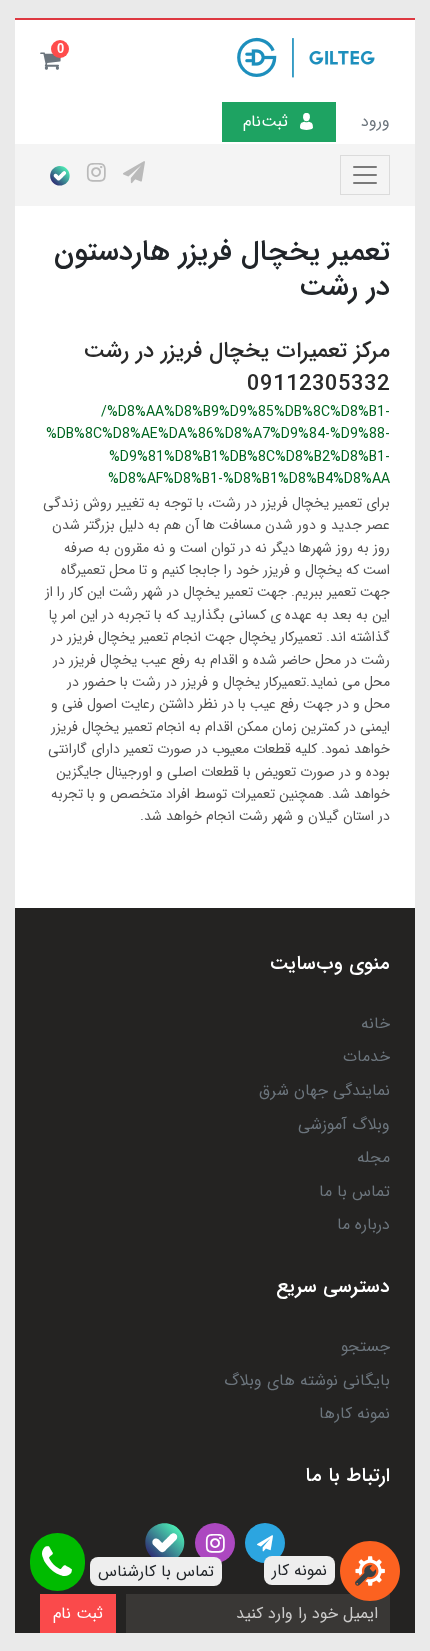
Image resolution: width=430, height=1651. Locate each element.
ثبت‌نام (265, 121)
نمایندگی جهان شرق (324, 1090)
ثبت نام (78, 1613)
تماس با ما (354, 1191)
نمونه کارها (354, 1413)
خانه (375, 1023)
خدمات (366, 1056)
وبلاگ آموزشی (344, 1124)
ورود (375, 121)
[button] (50, 60)
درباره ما (363, 1224)
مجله (373, 1157)
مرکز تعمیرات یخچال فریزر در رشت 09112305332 (237, 367)
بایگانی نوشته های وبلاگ (307, 1380)
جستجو (365, 1346)
